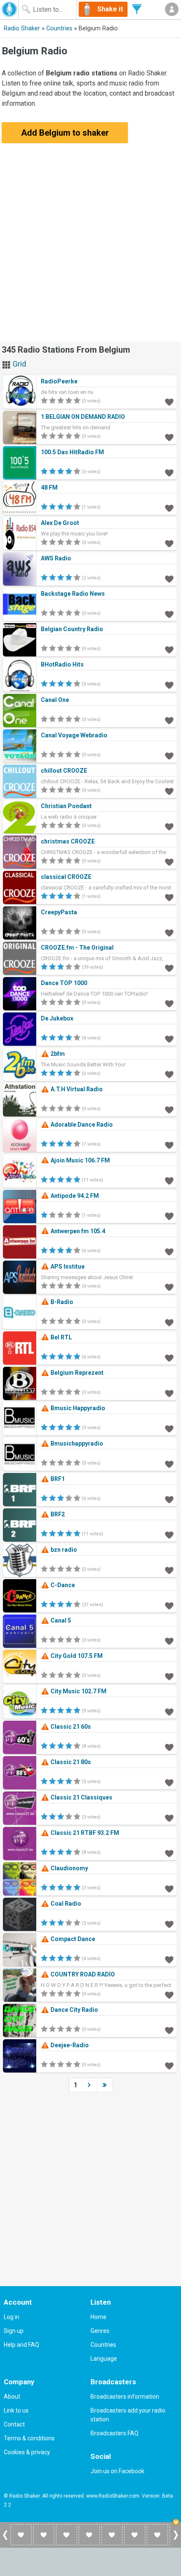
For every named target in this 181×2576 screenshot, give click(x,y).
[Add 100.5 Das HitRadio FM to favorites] (169, 472)
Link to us (16, 2410)
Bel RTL (61, 1337)
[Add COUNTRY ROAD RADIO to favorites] (169, 1995)
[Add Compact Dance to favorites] (169, 1959)
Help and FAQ (21, 2345)
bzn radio (63, 1550)
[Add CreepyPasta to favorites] (169, 932)
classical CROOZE (66, 877)
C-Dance (62, 1585)
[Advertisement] (90, 248)
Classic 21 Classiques (81, 1797)
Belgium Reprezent (76, 1373)
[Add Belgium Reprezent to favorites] (169, 1393)
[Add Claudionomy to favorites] (169, 1888)
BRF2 (57, 1514)
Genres (100, 2331)
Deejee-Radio (69, 2045)
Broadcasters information (125, 2397)
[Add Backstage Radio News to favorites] (169, 614)
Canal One (55, 700)
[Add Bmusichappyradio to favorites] (169, 1464)
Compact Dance (72, 1939)
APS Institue (67, 1267)
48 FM (49, 487)
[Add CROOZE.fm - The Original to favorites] (169, 968)
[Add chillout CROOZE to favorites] (169, 791)
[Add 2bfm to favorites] (169, 1074)
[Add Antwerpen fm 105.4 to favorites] (169, 1251)
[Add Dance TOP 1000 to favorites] (169, 1003)
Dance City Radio (74, 2010)
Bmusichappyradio (76, 1443)
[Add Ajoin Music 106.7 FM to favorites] (169, 1181)
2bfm (57, 1054)
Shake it (110, 9)
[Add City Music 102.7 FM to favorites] (169, 1711)
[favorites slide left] (5, 2539)
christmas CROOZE (68, 841)
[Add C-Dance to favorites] (169, 1605)
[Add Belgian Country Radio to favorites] (169, 649)
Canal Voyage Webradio (74, 735)
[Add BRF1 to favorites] (169, 1499)
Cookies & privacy (27, 2452)
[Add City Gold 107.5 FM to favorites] (169, 1676)
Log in (12, 2317)
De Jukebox (57, 1018)
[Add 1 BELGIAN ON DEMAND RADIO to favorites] (169, 437)
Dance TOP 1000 (64, 983)
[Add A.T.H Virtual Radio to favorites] (169, 1109)
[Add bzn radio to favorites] (169, 1570)
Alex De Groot (60, 523)
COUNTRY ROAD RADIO (82, 1974)
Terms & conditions (29, 2438)
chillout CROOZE (64, 771)
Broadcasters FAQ (114, 2433)
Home (98, 2317)
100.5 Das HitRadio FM (72, 452)
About (12, 2397)
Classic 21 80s (70, 1762)
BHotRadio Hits (62, 664)
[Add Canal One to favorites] (169, 720)
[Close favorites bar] (177, 2523)
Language (104, 2359)
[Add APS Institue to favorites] (169, 1287)
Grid (19, 364)
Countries (59, 28)
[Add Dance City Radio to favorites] (169, 2030)
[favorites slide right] (176, 2539)
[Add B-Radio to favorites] (169, 1322)
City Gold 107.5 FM (76, 1656)
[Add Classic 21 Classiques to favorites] (169, 1818)
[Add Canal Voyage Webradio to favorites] (169, 755)
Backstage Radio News (73, 594)
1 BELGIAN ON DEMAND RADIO (83, 417)
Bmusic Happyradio (77, 1408)
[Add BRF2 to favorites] (169, 1534)
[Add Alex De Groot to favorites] (169, 543)
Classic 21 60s (70, 1727)
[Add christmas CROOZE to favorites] (169, 862)
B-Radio (61, 1302)
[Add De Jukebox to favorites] (169, 1039)
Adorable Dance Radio (81, 1125)
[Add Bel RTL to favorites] (169, 1358)
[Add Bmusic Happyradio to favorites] (169, 1428)
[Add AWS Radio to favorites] (169, 578)
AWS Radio (56, 558)
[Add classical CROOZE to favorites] (169, 897)
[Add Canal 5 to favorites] (169, 1641)
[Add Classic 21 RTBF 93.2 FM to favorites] (169, 1853)
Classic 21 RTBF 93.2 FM (84, 1833)
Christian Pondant (66, 806)
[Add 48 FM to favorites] (169, 508)
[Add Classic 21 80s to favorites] (169, 1782)
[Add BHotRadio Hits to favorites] (169, 685)
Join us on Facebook (117, 2471)
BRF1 (57, 1479)
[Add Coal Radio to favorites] (169, 1924)
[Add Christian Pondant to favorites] (169, 826)
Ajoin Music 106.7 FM (80, 1160)
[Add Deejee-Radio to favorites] (169, 2065)
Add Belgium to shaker (65, 133)
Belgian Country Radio (72, 629)
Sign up (14, 2331)
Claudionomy (69, 1868)
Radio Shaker (22, 28)
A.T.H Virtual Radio (76, 1089)
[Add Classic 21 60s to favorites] (169, 1747)
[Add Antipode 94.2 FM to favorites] (169, 1216)
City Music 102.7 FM (78, 1691)
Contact (14, 2424)
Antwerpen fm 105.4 (77, 1231)
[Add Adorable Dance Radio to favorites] (169, 1145)
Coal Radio (65, 1904)
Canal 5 (60, 1620)
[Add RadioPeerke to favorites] (169, 402)
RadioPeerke (59, 381)
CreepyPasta (59, 912)
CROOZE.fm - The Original (77, 948)
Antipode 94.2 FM (74, 1196)
